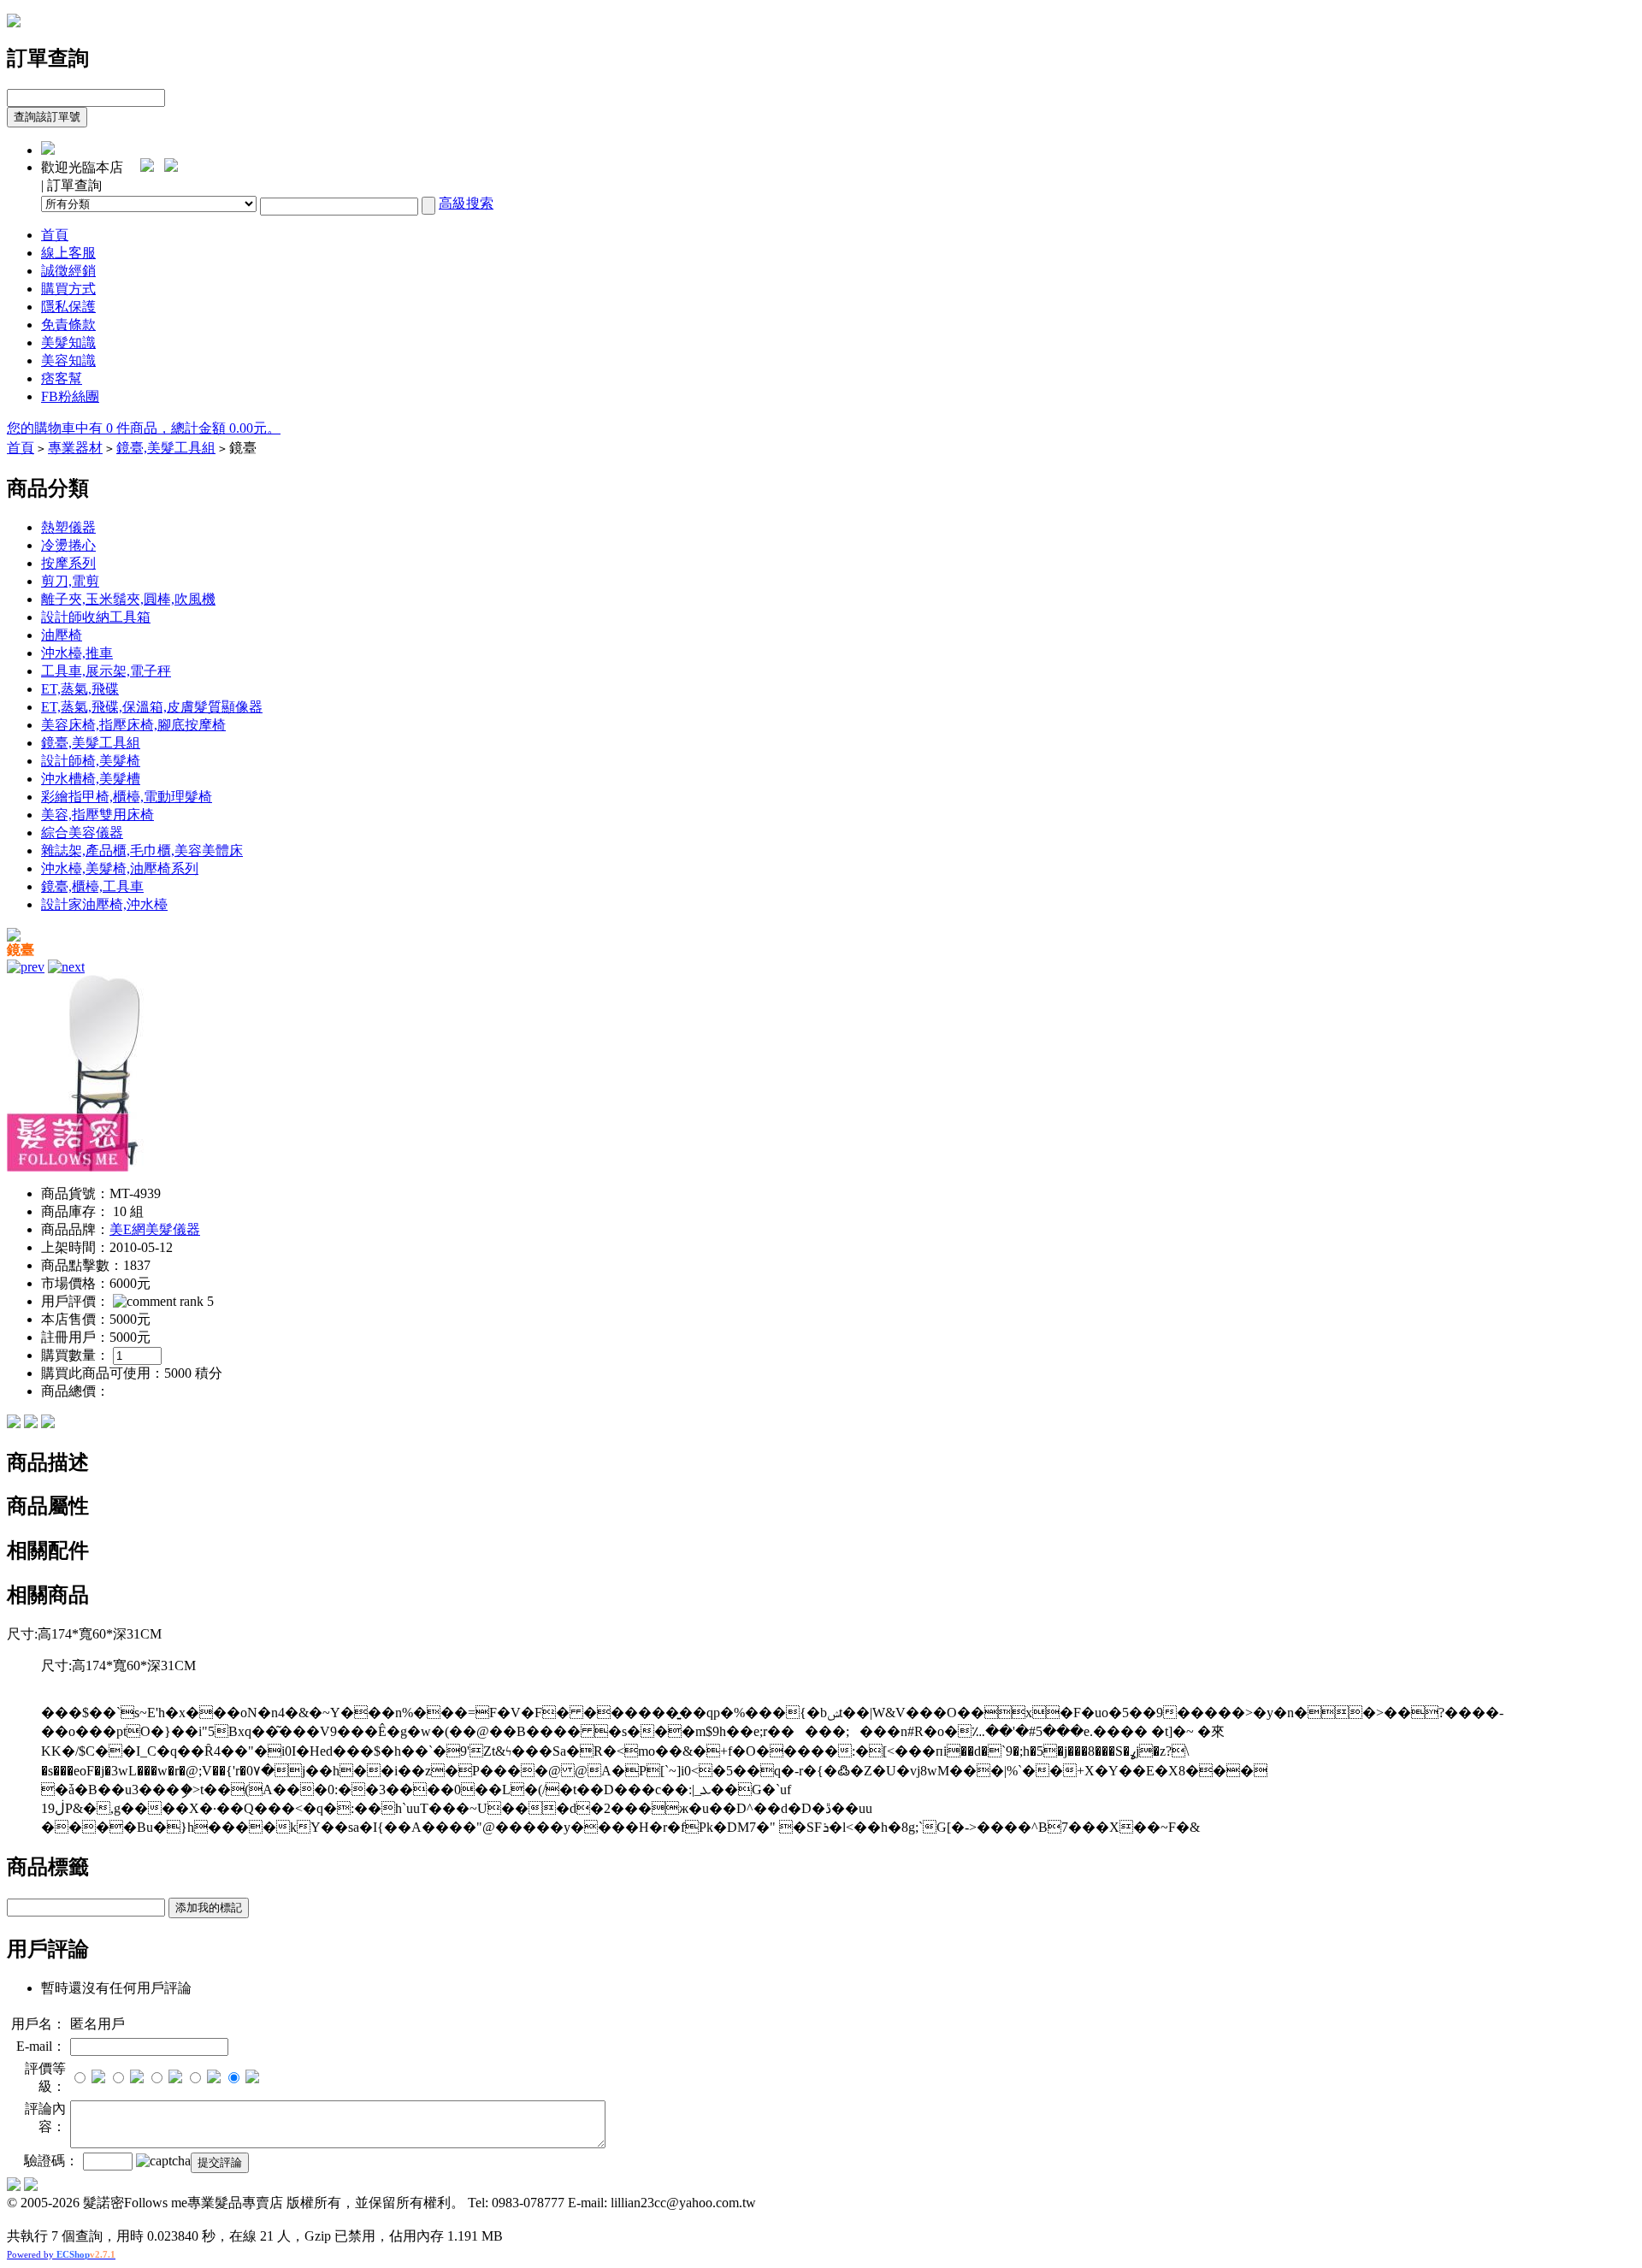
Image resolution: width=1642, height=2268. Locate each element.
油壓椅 (62, 635)
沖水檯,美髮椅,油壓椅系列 (120, 868)
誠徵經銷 (68, 271)
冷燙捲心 (68, 545)
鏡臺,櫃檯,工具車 (92, 886)
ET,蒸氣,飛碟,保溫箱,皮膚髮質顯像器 (152, 707)
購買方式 (68, 289)
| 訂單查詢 (71, 185)
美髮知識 (68, 343)
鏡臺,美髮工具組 (166, 448)
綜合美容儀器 (82, 833)
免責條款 (68, 325)
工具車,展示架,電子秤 (106, 671)
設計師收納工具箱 (96, 617)
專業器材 (75, 448)
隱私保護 (68, 307)
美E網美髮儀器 (155, 1229)
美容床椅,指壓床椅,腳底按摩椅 (133, 725)
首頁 (55, 235)
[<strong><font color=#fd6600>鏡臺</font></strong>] (105, 1167)
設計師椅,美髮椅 (91, 761)
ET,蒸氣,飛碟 (80, 689)
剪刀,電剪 (70, 581)
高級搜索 (466, 203)
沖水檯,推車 (77, 653)
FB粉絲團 (70, 396)
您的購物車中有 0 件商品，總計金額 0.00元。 (144, 428)
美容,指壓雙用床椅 (97, 815)
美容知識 (68, 360)
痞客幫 (62, 378)
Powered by (61, 2254)
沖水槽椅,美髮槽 (91, 779)
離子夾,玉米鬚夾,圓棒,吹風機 (128, 599)
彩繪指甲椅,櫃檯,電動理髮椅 (127, 797)
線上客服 (68, 253)
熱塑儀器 (68, 527)
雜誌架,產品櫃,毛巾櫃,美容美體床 (142, 850)
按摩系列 (68, 563)
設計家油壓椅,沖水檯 (104, 904)
